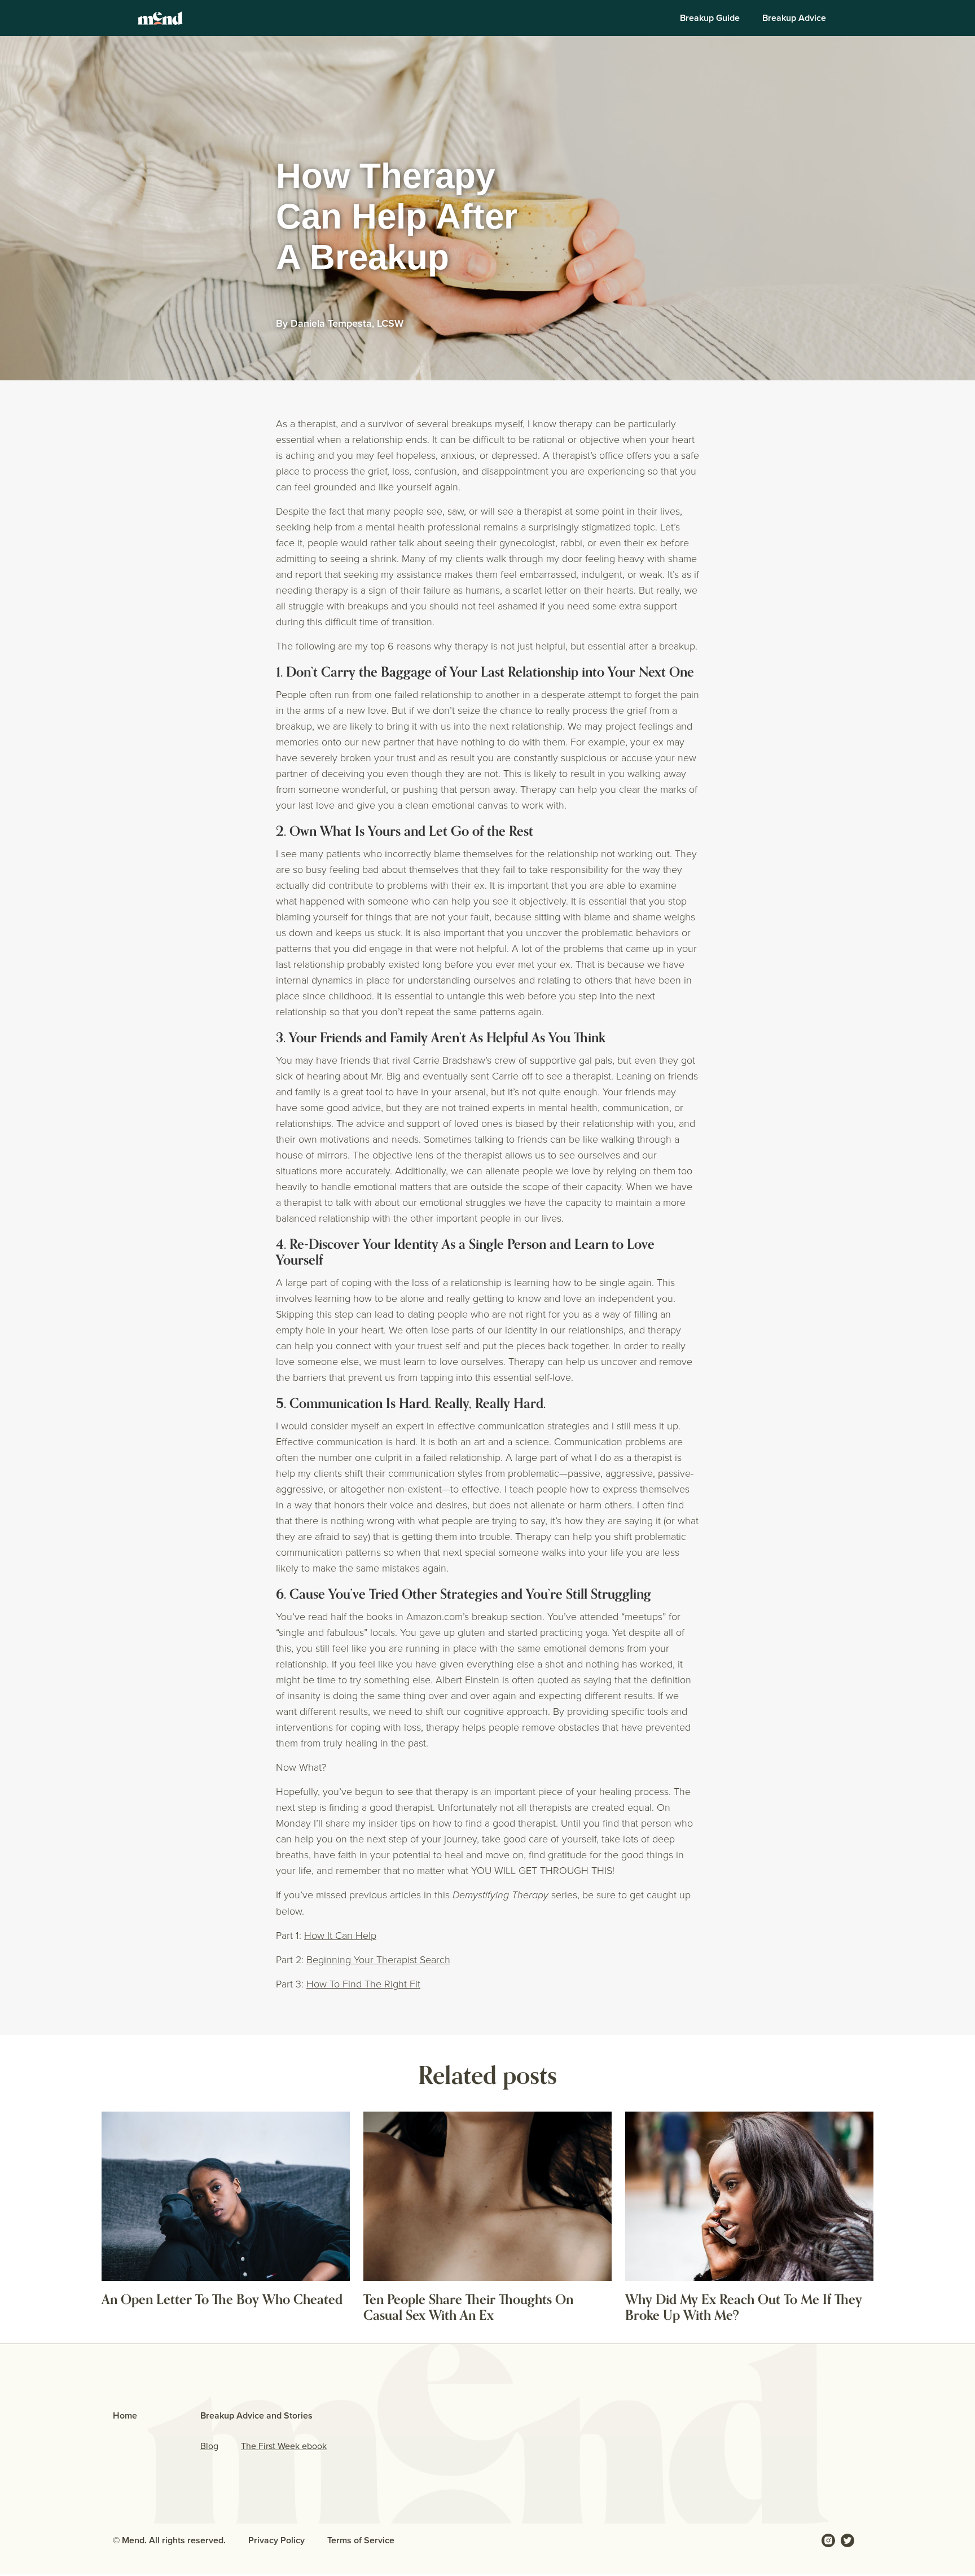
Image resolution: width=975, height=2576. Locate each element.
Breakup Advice (794, 18)
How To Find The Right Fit (363, 1983)
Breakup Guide (710, 18)
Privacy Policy (276, 2540)
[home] (160, 18)
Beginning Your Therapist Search (378, 1959)
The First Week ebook (284, 2446)
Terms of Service (361, 2540)
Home (125, 2415)
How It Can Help (340, 1935)
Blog (209, 2446)
